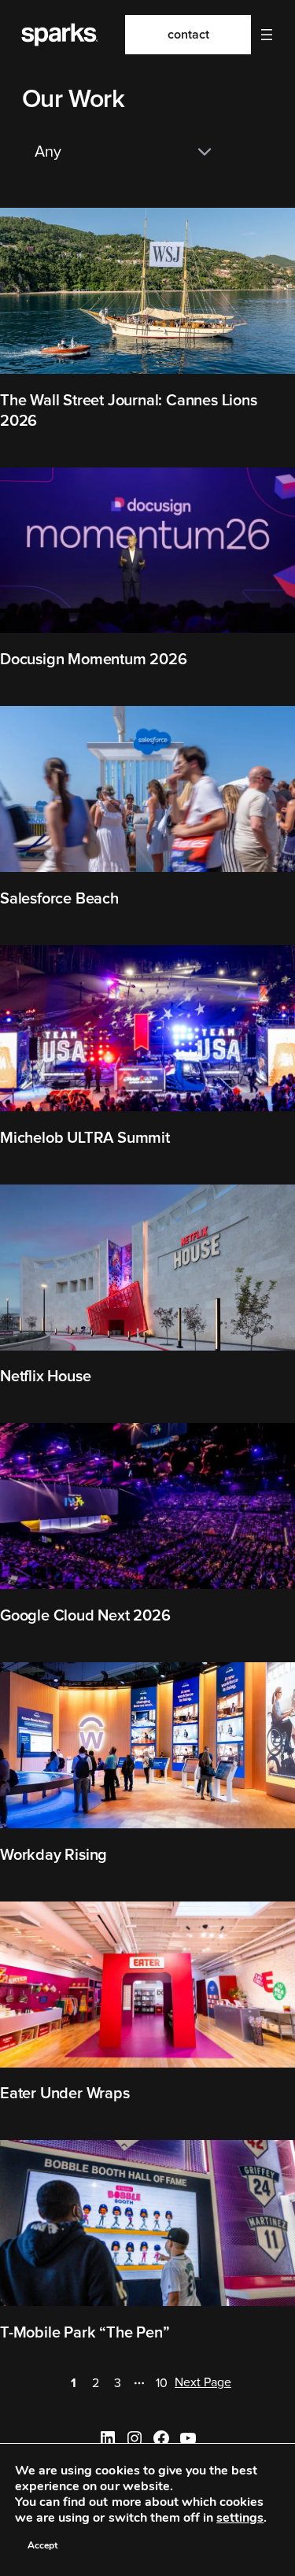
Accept (42, 2545)
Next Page (203, 2382)
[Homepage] (58, 35)
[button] (267, 35)
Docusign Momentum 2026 (94, 660)
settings (240, 2518)
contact (188, 35)
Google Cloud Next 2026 (85, 1616)
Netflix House (45, 1377)
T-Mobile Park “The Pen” (85, 2333)
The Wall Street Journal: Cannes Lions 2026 (129, 411)
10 (162, 2383)
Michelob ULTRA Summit (85, 1138)
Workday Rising (53, 1855)
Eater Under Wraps (65, 2094)
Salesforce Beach (59, 899)
